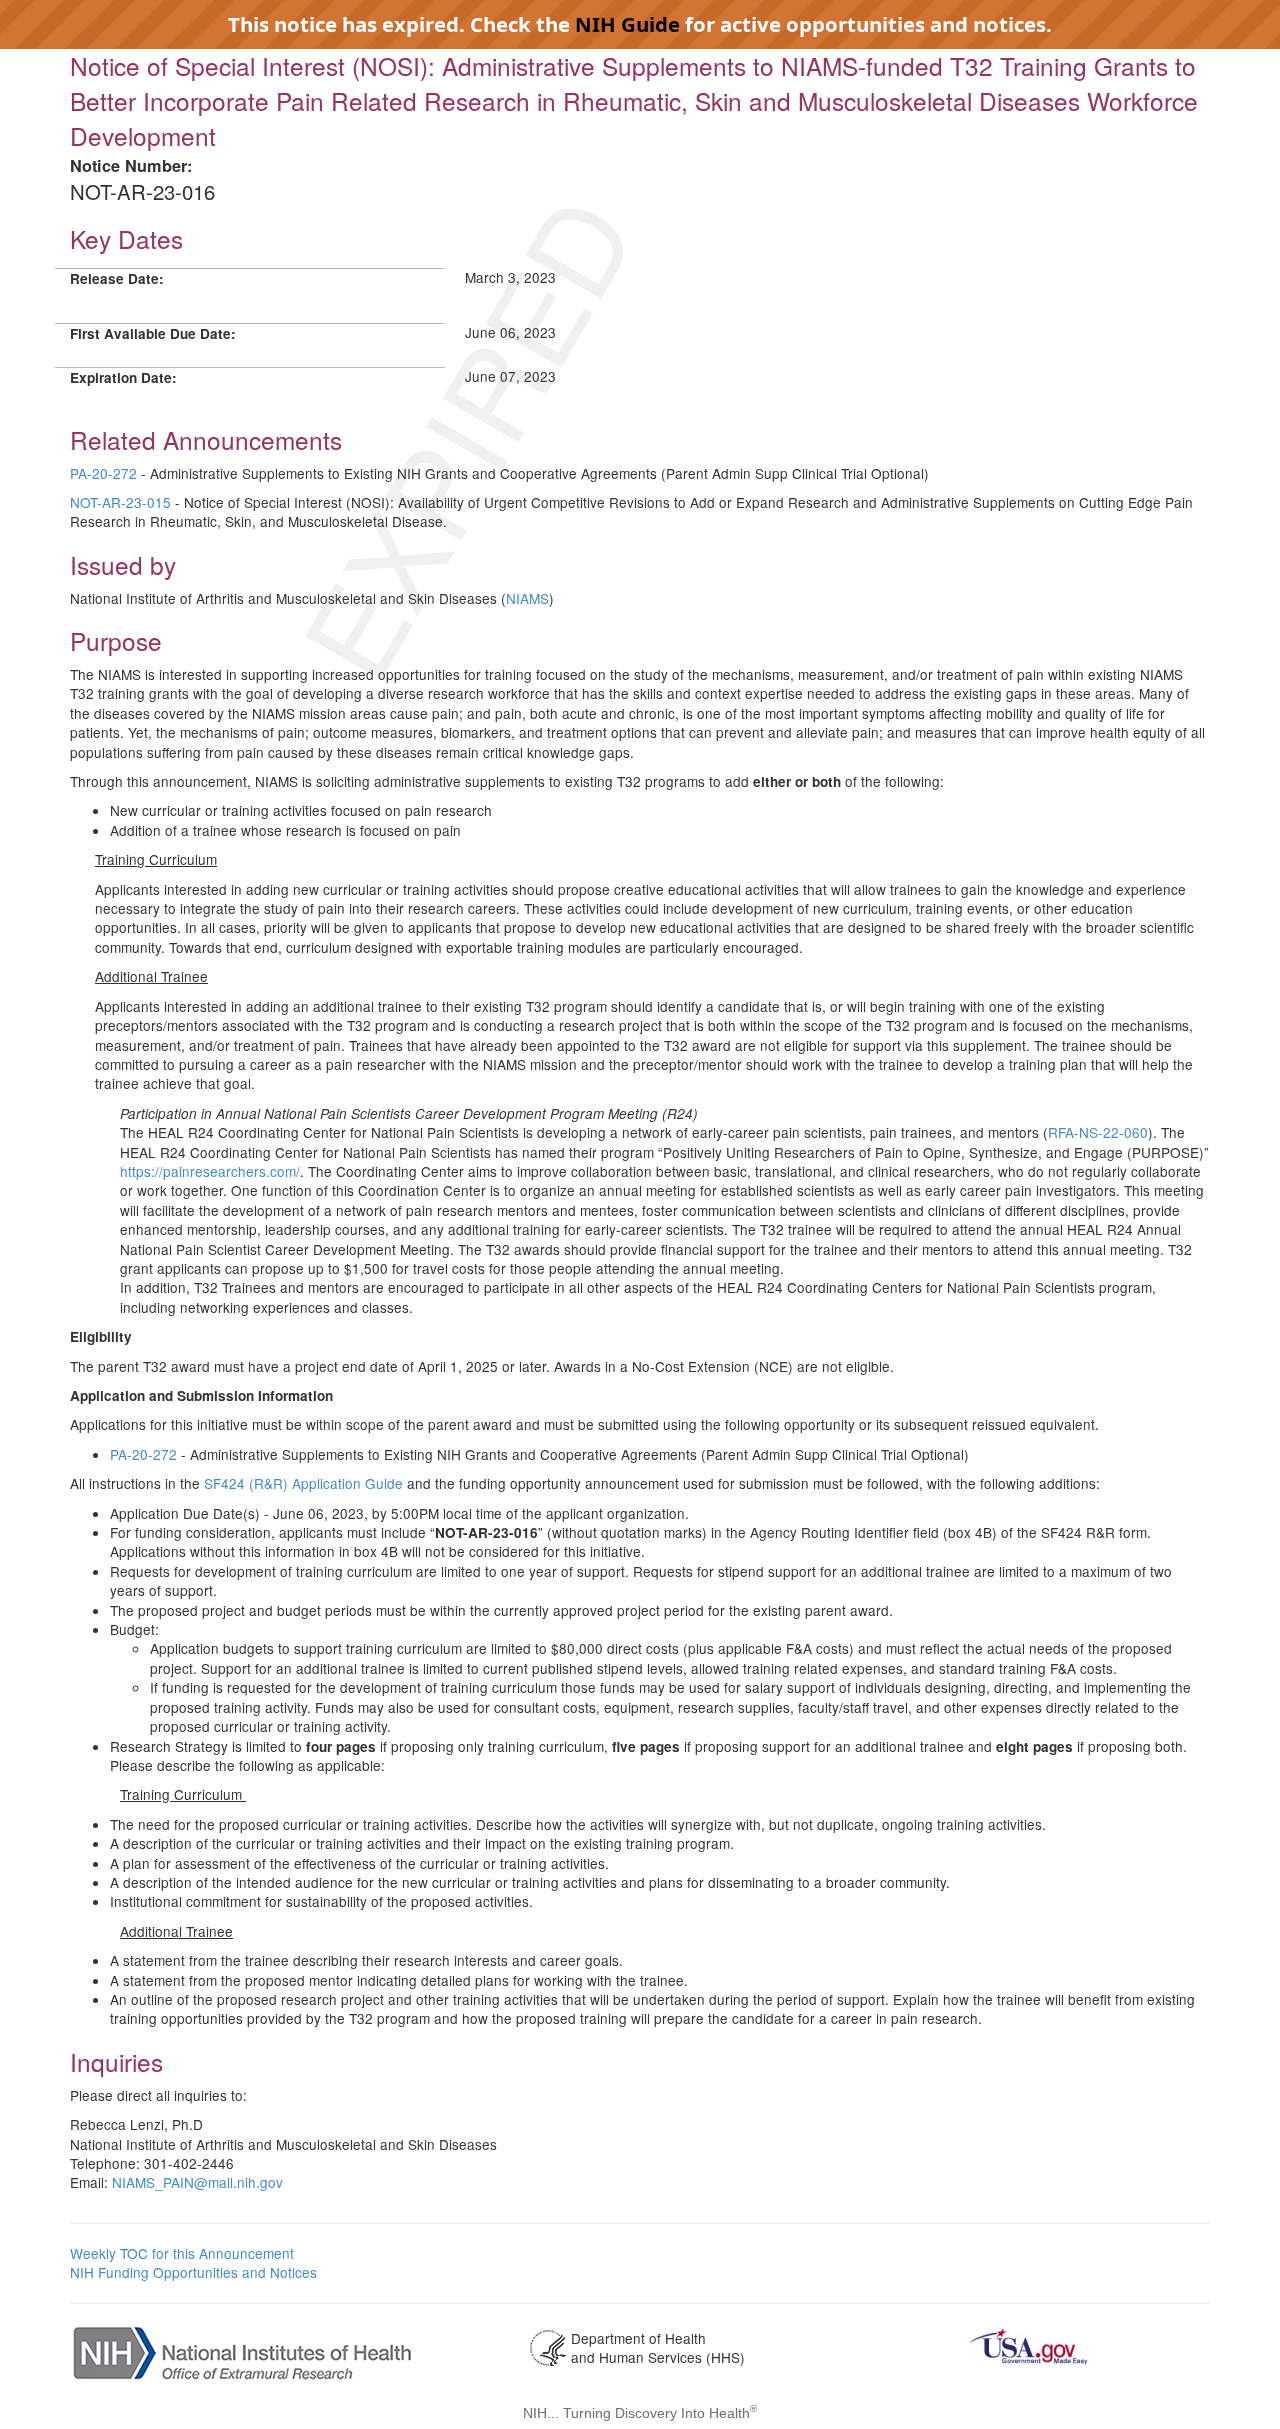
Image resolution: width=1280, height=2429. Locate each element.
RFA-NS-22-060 (1098, 1132)
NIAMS (527, 598)
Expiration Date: (123, 377)
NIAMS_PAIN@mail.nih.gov (197, 2182)
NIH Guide (627, 24)
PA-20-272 (103, 473)
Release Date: (117, 278)
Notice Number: (131, 165)
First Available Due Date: (153, 333)
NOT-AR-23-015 (120, 502)
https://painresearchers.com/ (210, 1171)
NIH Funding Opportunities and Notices (193, 2272)
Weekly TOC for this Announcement (182, 2253)
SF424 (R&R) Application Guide (303, 1483)
